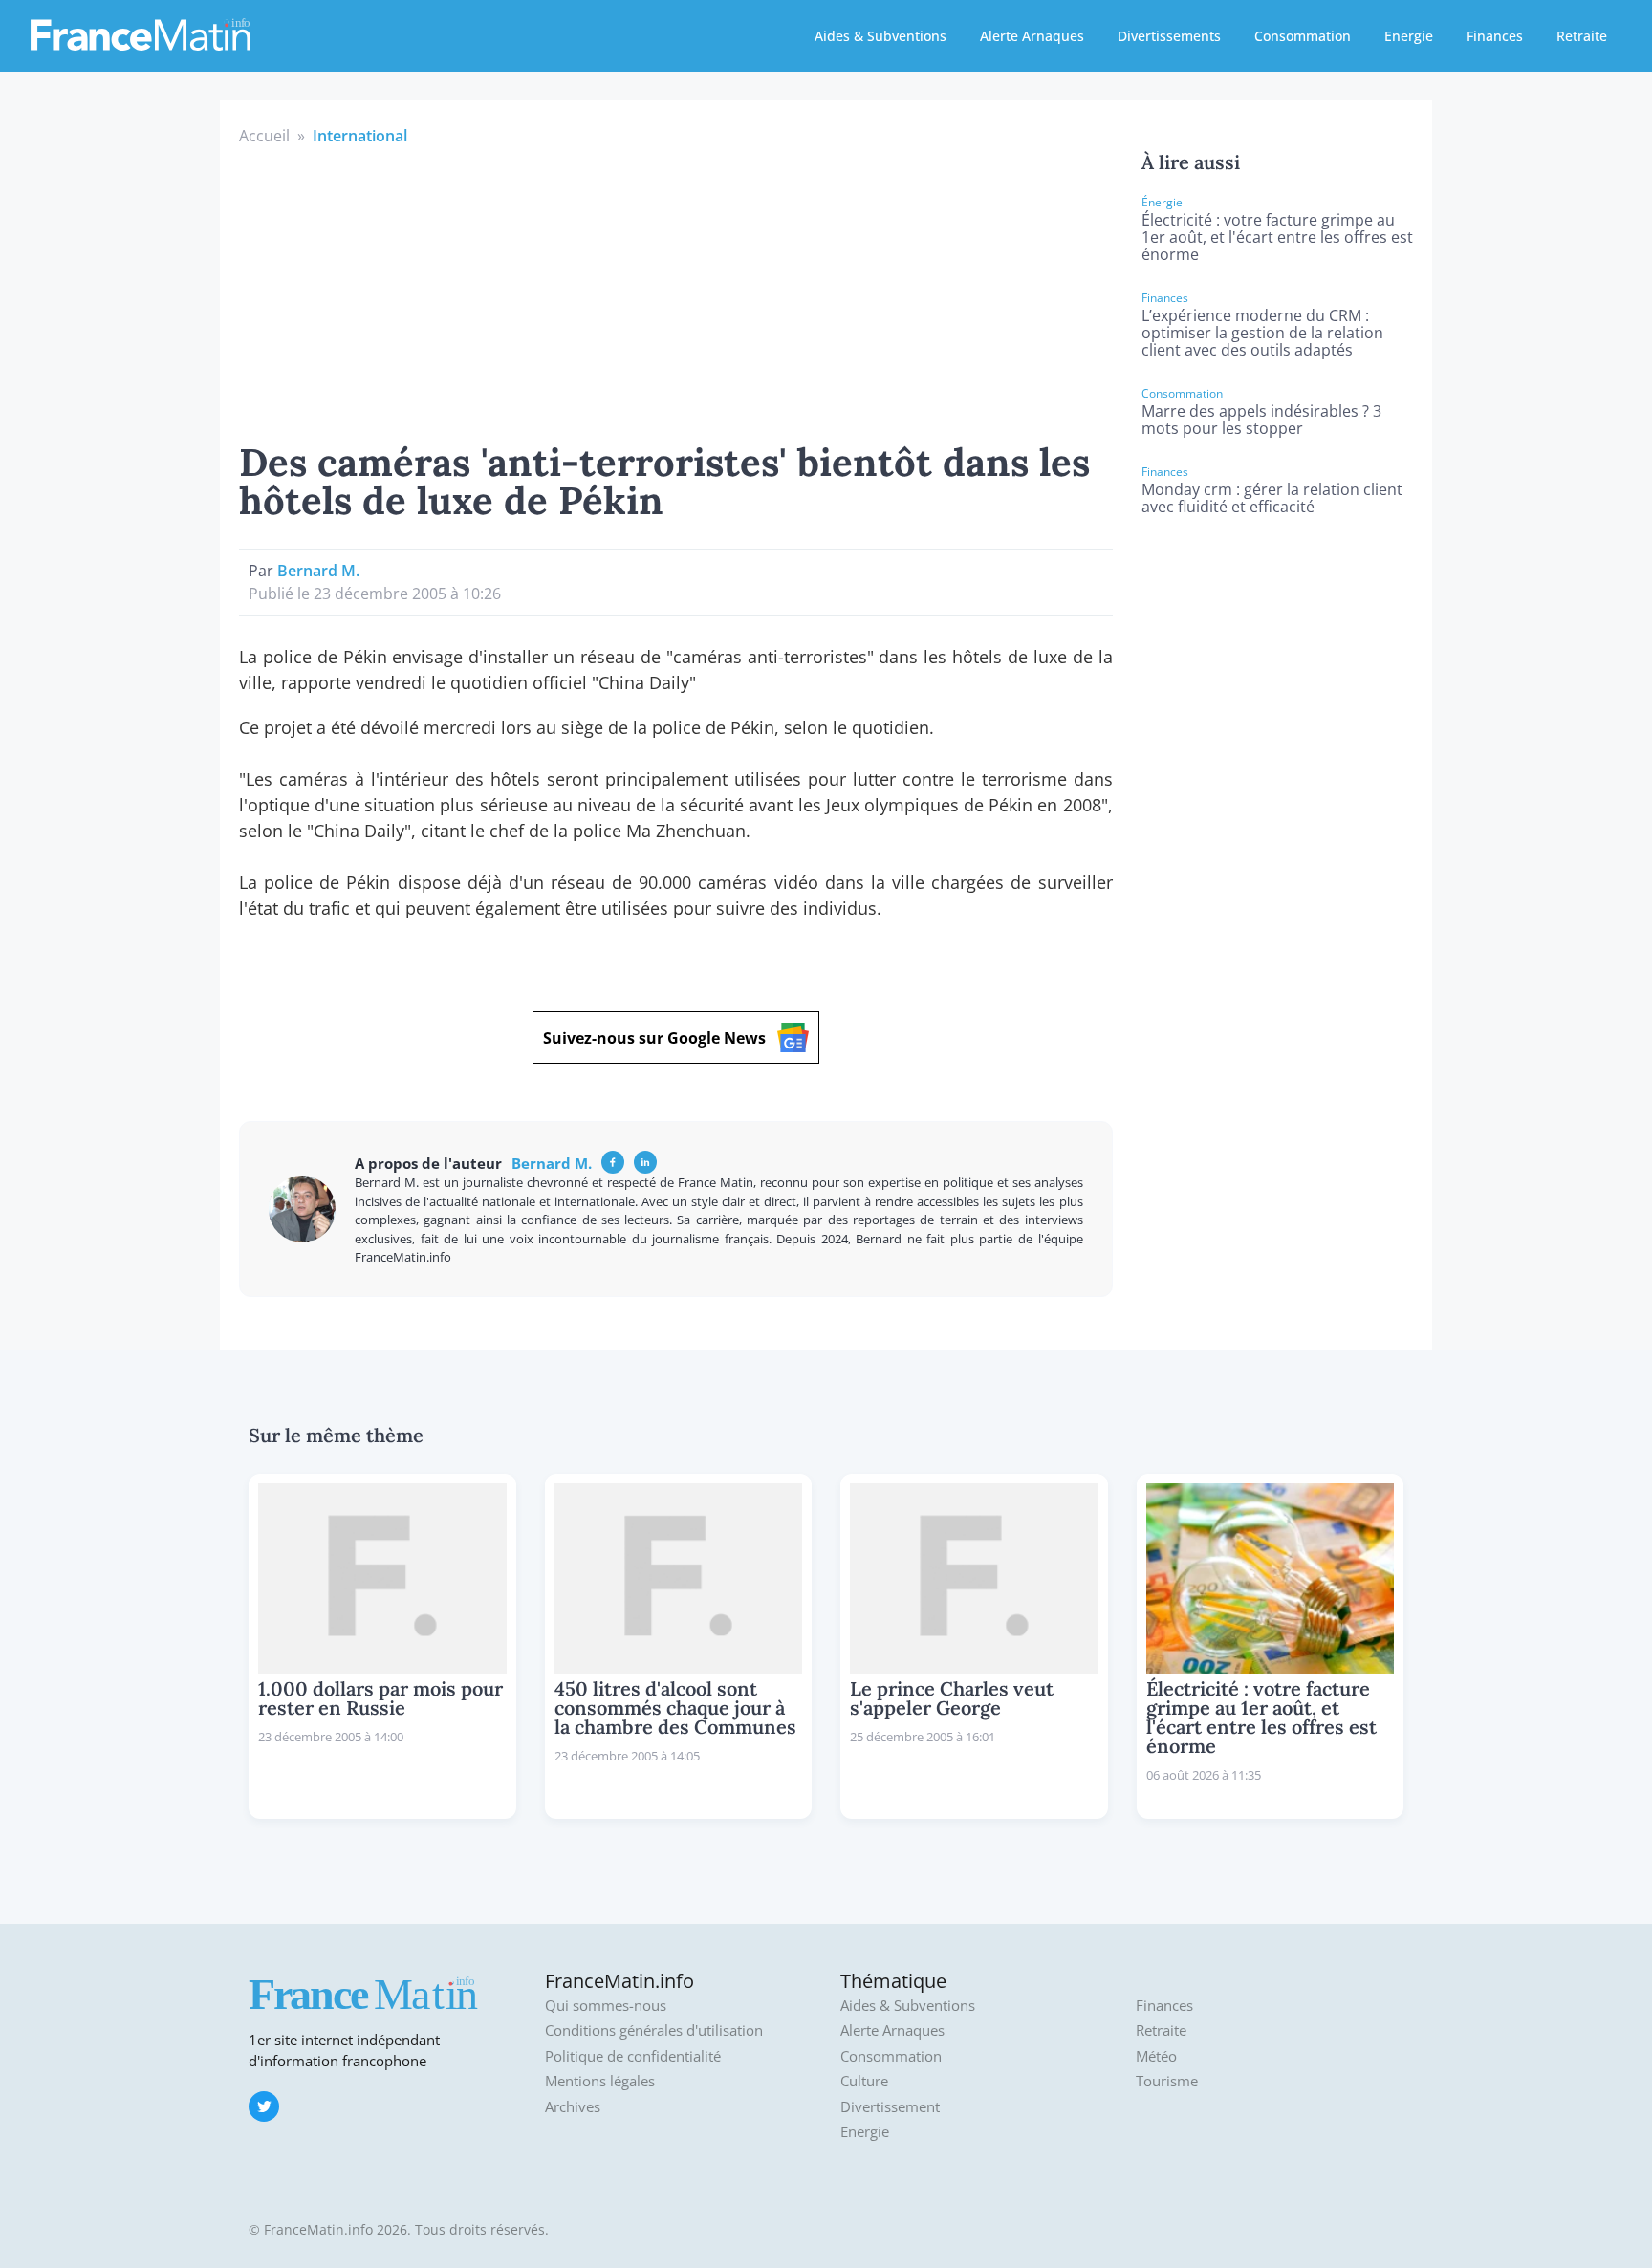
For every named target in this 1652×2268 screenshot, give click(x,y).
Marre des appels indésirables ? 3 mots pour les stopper (1261, 420)
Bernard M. (318, 571)
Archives (573, 2107)
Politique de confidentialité (633, 2056)
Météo (1156, 2056)
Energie (1409, 36)
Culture (864, 2081)
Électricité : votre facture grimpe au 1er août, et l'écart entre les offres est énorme (1277, 237)
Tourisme (1167, 2081)
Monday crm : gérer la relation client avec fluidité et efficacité (1272, 498)
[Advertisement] (676, 291)
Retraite (1582, 36)
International (360, 136)
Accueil (264, 136)
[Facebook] (613, 1162)
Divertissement (890, 2107)
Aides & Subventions (880, 36)
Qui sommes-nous (606, 2006)
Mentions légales (600, 2081)
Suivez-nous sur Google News (654, 1038)
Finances (1495, 36)
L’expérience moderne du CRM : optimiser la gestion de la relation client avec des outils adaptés (1262, 333)
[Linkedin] (645, 1162)
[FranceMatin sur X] (264, 2106)
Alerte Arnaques (1032, 36)
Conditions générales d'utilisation (654, 2030)
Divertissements (1169, 36)
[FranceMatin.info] (141, 33)
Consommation (1303, 36)
